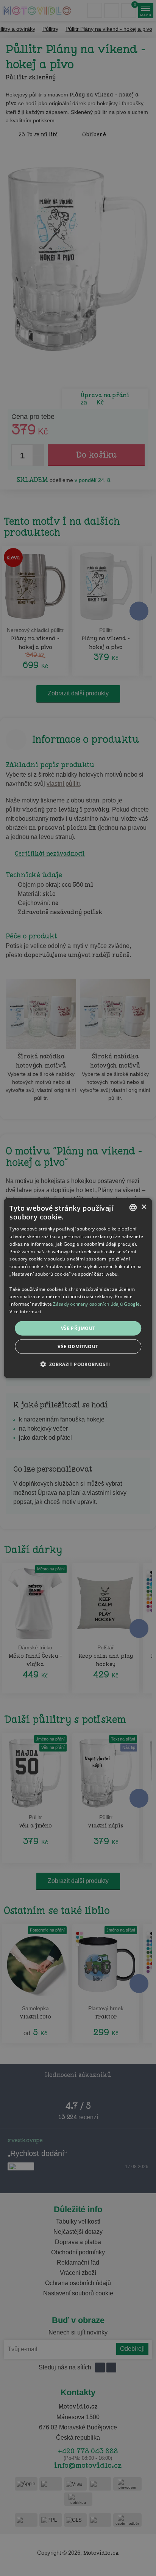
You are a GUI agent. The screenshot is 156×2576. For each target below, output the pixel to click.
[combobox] (133, 1207)
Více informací (25, 1312)
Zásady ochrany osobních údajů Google (96, 1304)
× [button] (144, 1207)
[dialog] (78, 1288)
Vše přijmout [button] (78, 1328)
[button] (78, 1364)
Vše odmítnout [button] (78, 1346)
